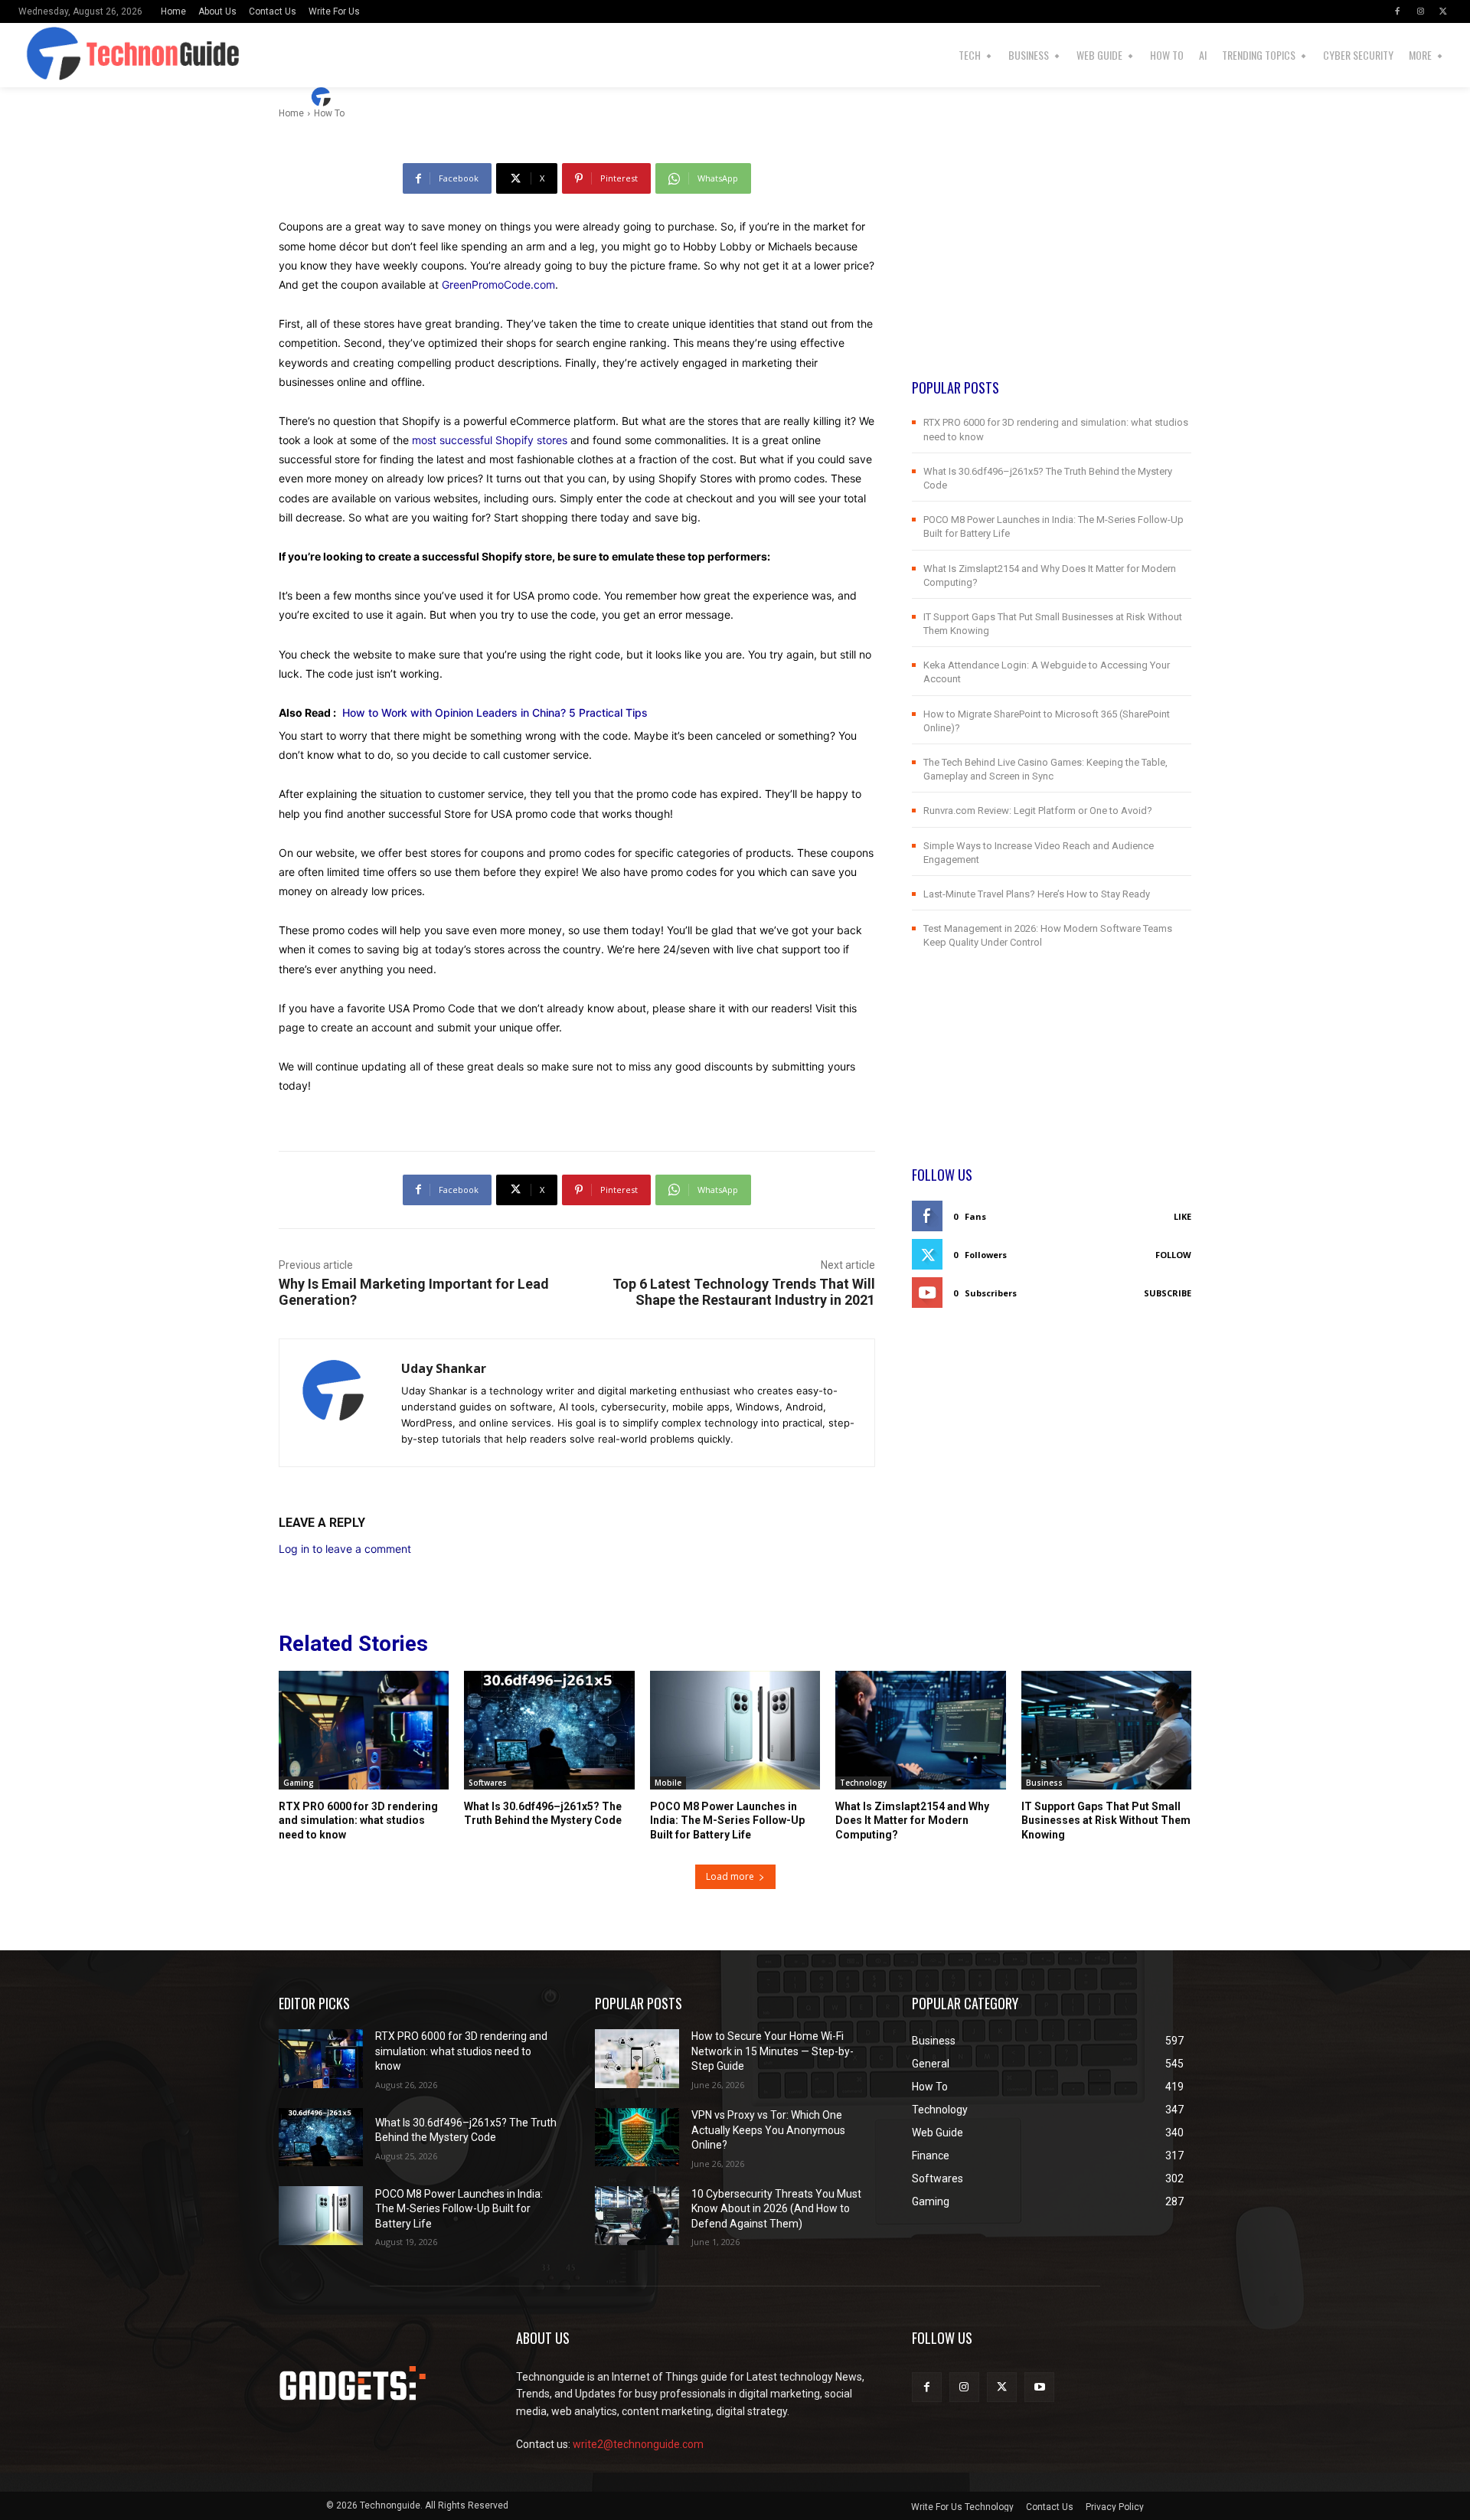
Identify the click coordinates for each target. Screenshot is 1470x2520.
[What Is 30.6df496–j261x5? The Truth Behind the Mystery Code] (549, 1731)
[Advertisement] (1052, 270)
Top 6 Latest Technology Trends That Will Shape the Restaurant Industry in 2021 (744, 1292)
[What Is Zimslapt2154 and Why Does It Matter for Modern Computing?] (920, 1731)
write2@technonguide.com (638, 2444)
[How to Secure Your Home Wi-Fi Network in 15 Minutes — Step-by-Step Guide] (637, 2059)
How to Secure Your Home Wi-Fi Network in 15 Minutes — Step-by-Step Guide (773, 2051)
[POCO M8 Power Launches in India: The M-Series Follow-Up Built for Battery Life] (735, 1731)
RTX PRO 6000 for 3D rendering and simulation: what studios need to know (358, 1820)
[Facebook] (1397, 11)
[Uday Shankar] (323, 97)
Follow (1173, 1255)
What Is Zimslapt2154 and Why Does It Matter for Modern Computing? (912, 1820)
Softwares (488, 1783)
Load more (730, 1876)
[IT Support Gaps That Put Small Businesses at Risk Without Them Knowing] (1106, 1731)
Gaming (299, 1783)
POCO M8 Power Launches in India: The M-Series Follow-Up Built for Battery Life (727, 1820)
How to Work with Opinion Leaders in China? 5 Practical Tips (495, 713)
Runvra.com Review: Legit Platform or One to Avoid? (1038, 811)
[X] (1443, 11)
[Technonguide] (59, 55)
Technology (863, 1783)
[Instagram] (1420, 11)
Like (1183, 1216)
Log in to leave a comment (345, 1549)
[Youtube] (1039, 2387)
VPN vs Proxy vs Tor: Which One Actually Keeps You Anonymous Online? (768, 2130)
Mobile (668, 1783)
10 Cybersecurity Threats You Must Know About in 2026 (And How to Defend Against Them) (776, 2209)
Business (1044, 1783)
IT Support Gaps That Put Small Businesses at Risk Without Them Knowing (1106, 1820)
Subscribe (1168, 1293)
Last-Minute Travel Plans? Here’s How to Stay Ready (1037, 894)
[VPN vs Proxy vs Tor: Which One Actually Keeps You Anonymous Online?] (637, 2138)
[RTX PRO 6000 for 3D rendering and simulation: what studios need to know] (364, 1731)
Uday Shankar (383, 97)
